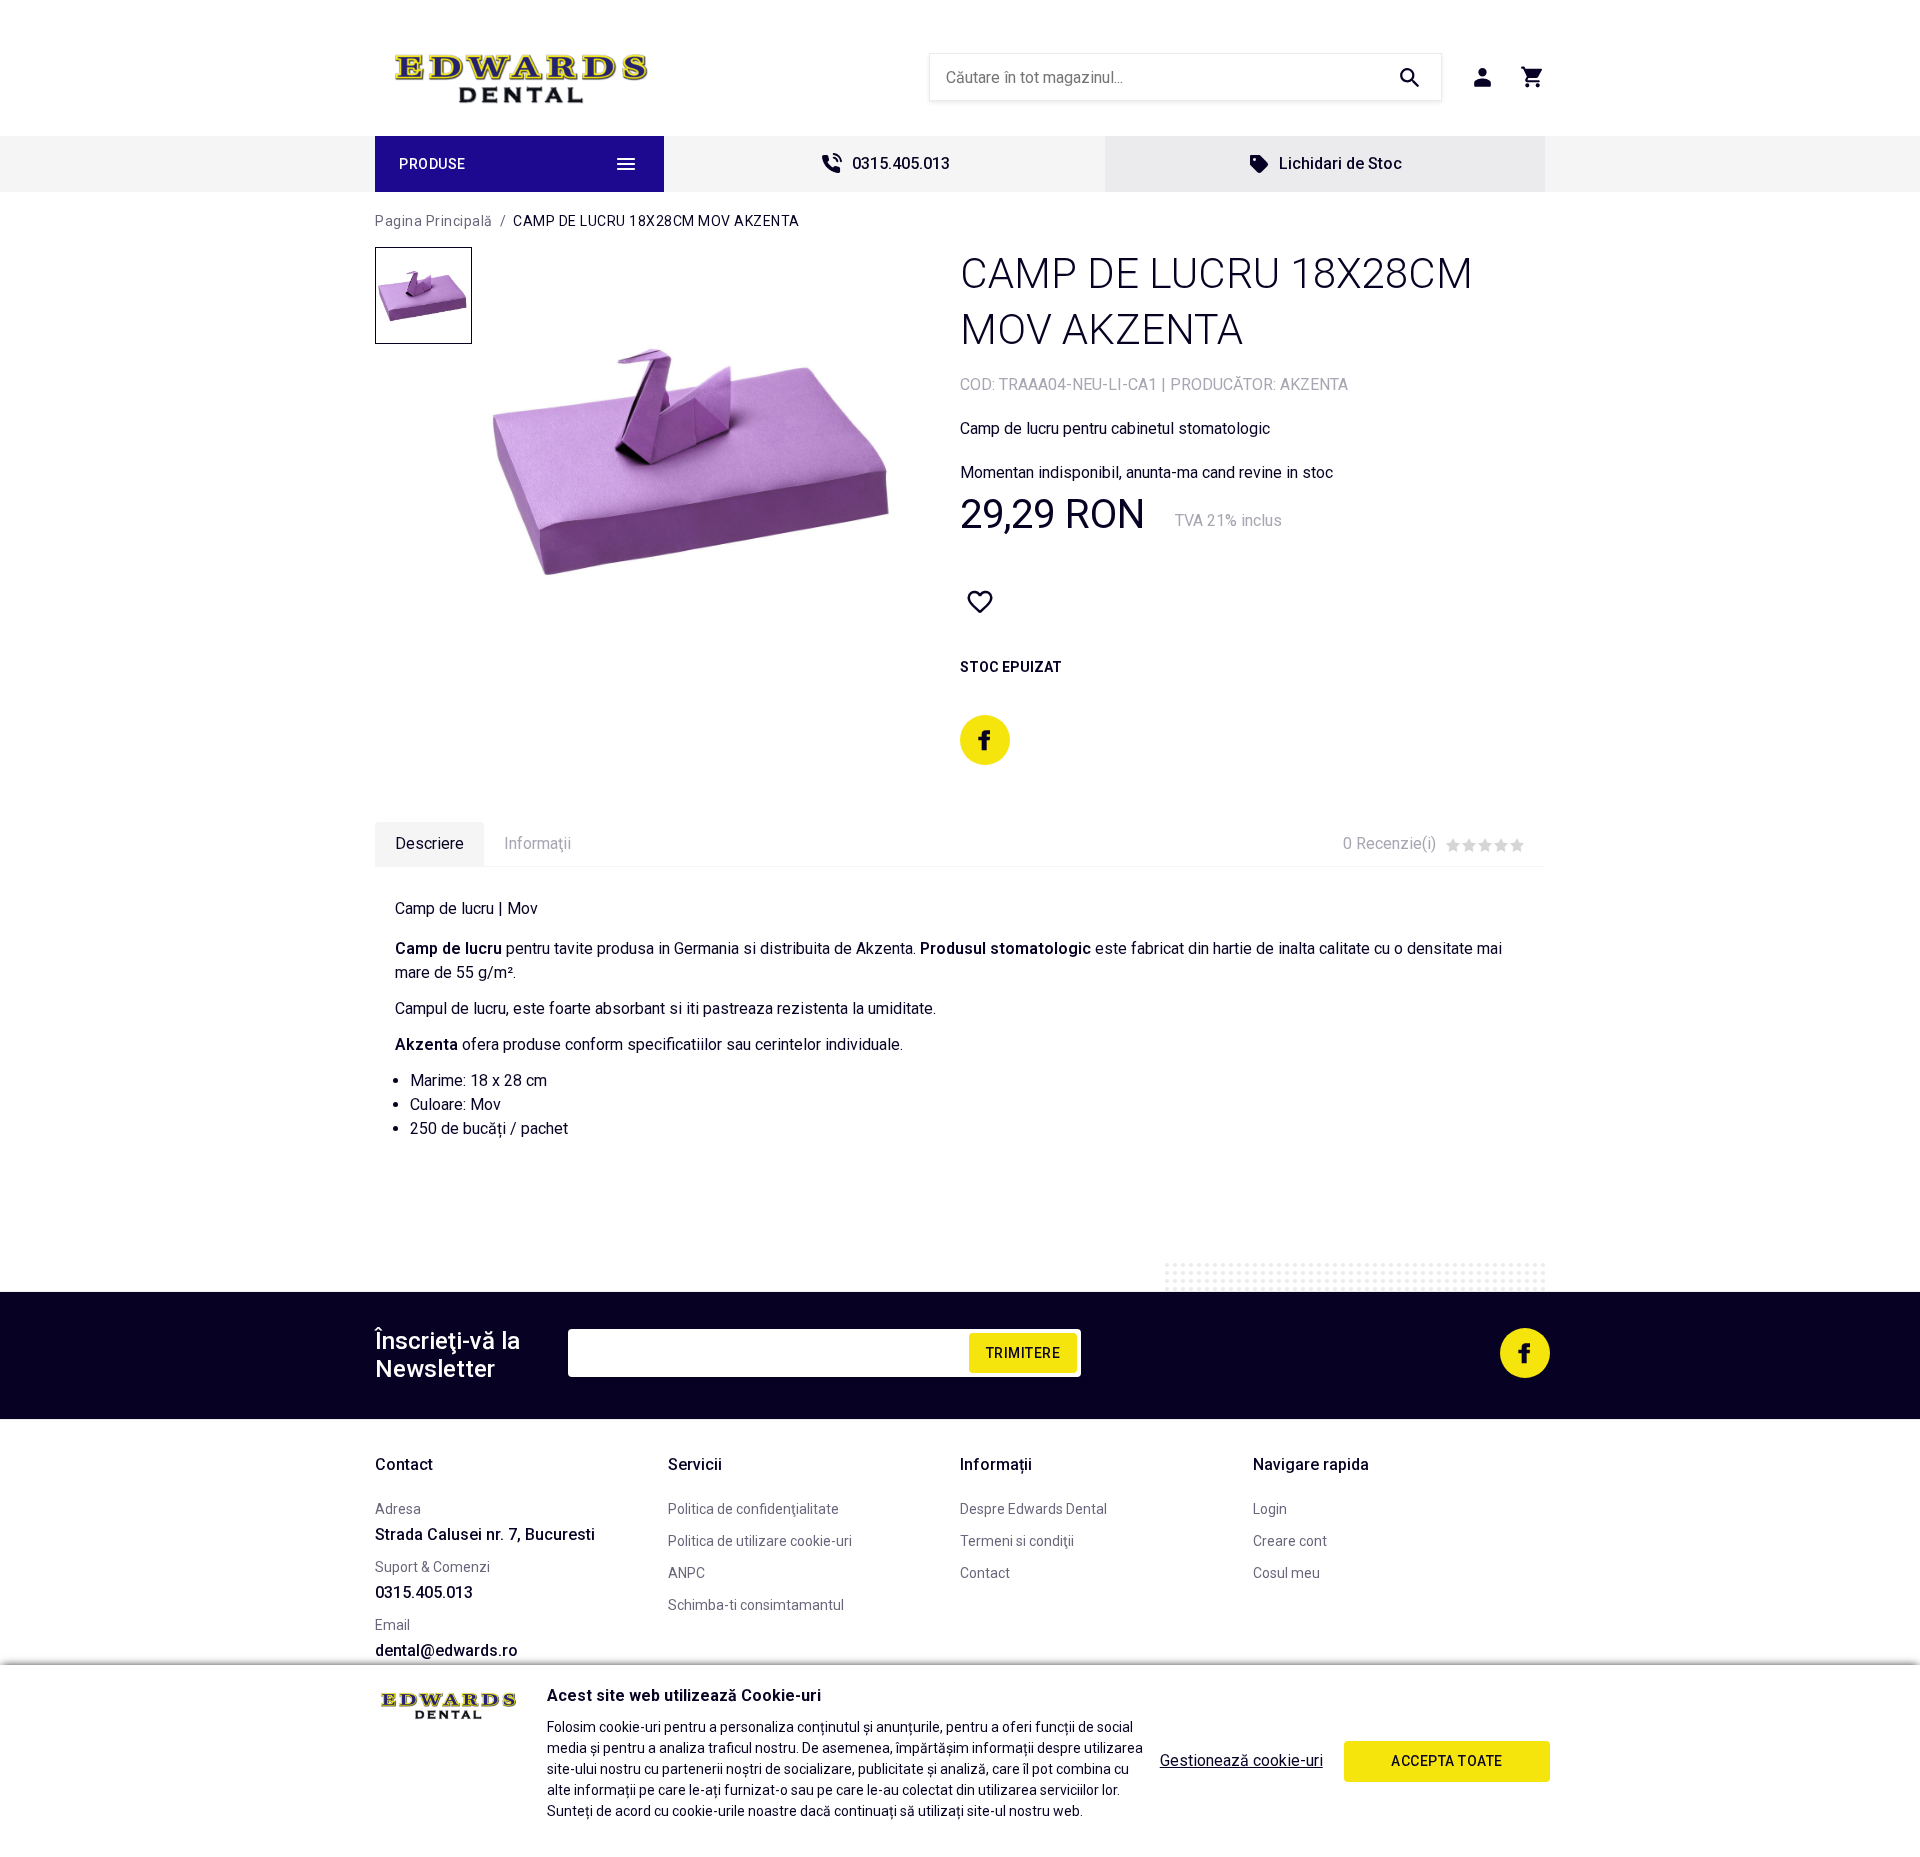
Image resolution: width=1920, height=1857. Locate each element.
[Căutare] (1409, 77)
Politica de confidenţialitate (753, 1509)
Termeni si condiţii (1017, 1541)
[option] (695, 459)
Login (1270, 1509)
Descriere (429, 843)
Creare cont (1290, 1541)
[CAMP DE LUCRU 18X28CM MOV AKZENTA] (423, 295)
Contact (985, 1573)
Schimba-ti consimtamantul (756, 1605)
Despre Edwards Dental (1033, 1509)
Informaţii (537, 843)
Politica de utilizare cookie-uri (760, 1541)
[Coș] (1532, 77)
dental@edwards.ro (446, 1650)
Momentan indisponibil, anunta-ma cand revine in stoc (1146, 472)
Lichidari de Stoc (1340, 163)
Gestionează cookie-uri (1241, 1760)
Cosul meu (1286, 1573)
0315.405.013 (901, 163)
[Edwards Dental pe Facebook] (985, 740)
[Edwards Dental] (521, 78)
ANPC (686, 1573)
